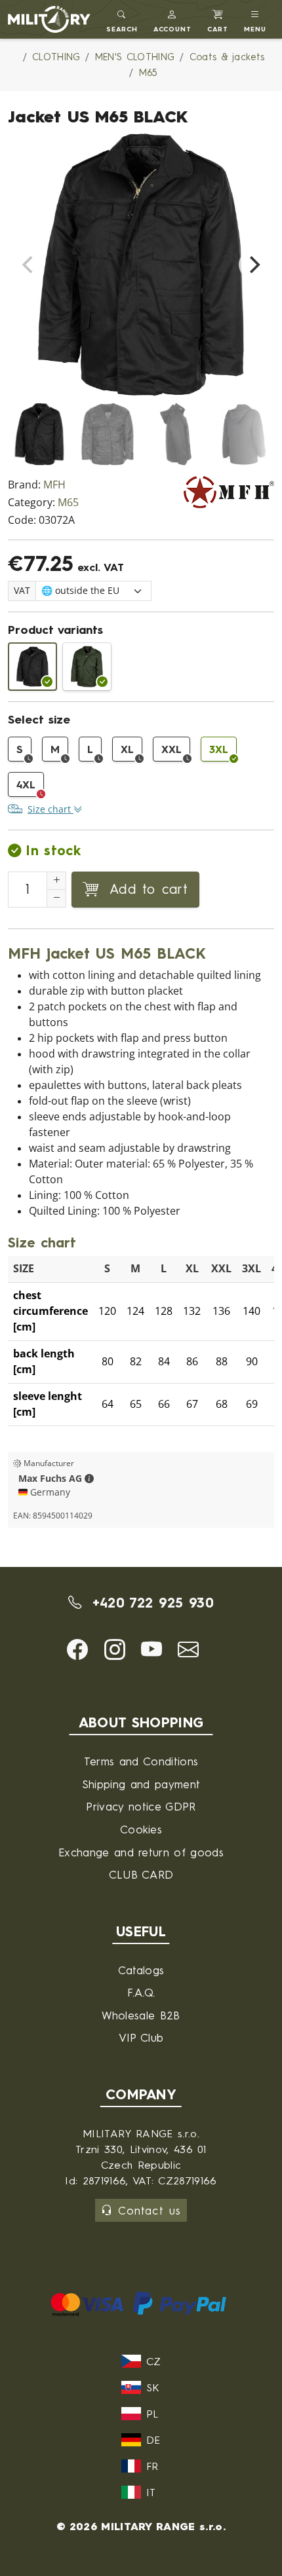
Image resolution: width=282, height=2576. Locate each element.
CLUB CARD (141, 1874)
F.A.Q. (141, 1992)
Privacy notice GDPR (141, 1806)
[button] (173, 19)
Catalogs (141, 1970)
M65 (68, 503)
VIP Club (141, 2037)
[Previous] (29, 265)
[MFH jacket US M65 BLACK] (32, 667)
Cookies (141, 1829)
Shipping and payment (141, 1784)
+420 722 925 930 (150, 1603)
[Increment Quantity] (56, 881)
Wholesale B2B (141, 2015)
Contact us (149, 2210)
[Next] (253, 265)
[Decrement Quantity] (56, 898)
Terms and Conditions (141, 1761)
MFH (54, 485)
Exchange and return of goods (141, 1852)
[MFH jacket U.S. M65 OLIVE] (87, 667)
